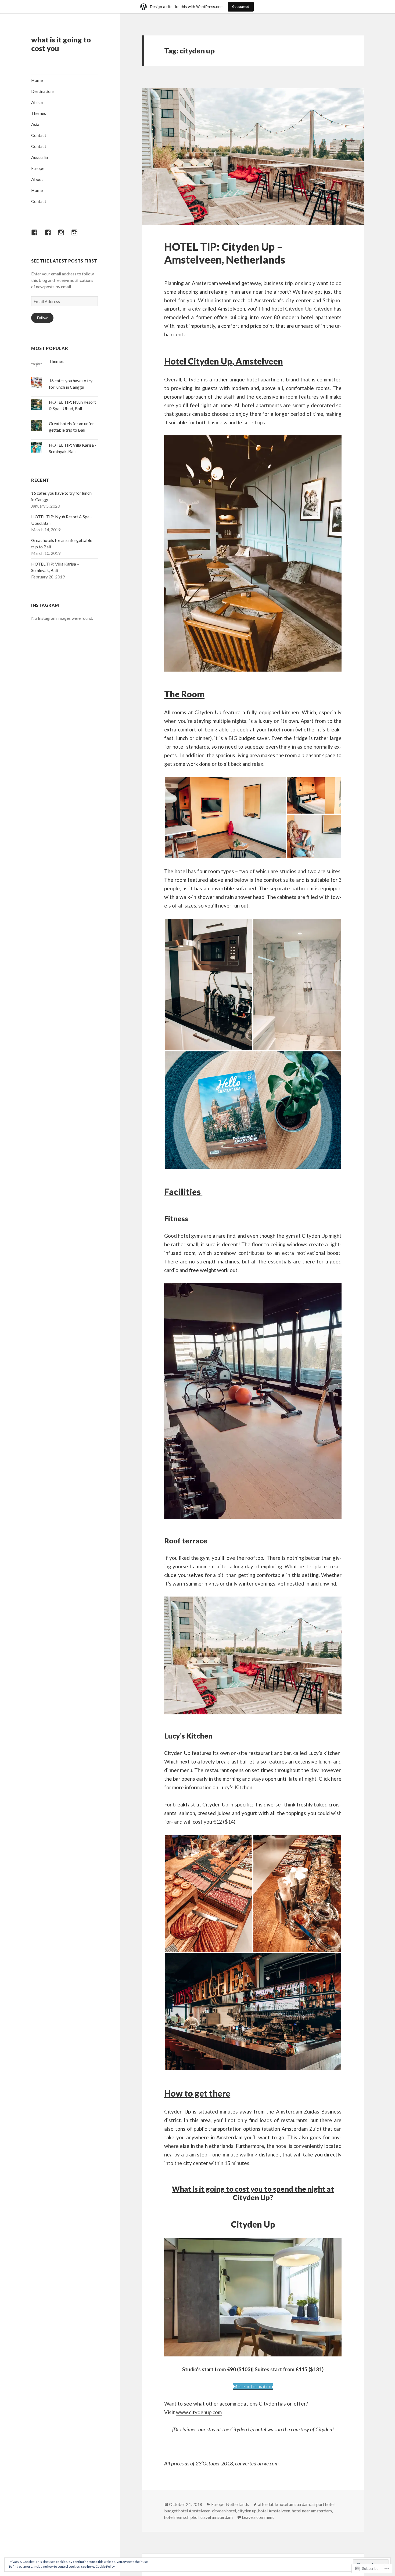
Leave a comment (258, 2517)
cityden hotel (224, 2511)
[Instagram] (64, 236)
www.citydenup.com (199, 2412)
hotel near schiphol (181, 2517)
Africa (37, 102)
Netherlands (237, 2504)
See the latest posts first (64, 261)
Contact (39, 135)
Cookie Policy (105, 2566)
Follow (42, 318)
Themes (39, 113)
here (336, 1779)
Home (37, 80)
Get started (241, 7)
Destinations (43, 91)
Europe (38, 168)
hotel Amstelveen (274, 2511)
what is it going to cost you (61, 44)
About (37, 179)
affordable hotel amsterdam (284, 2504)
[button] (225, 818)
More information (253, 2386)
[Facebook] (38, 236)
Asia (35, 124)
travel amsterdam (216, 2517)
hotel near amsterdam (312, 2511)
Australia (39, 157)
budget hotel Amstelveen (187, 2511)
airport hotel (323, 2504)
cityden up (247, 2511)
